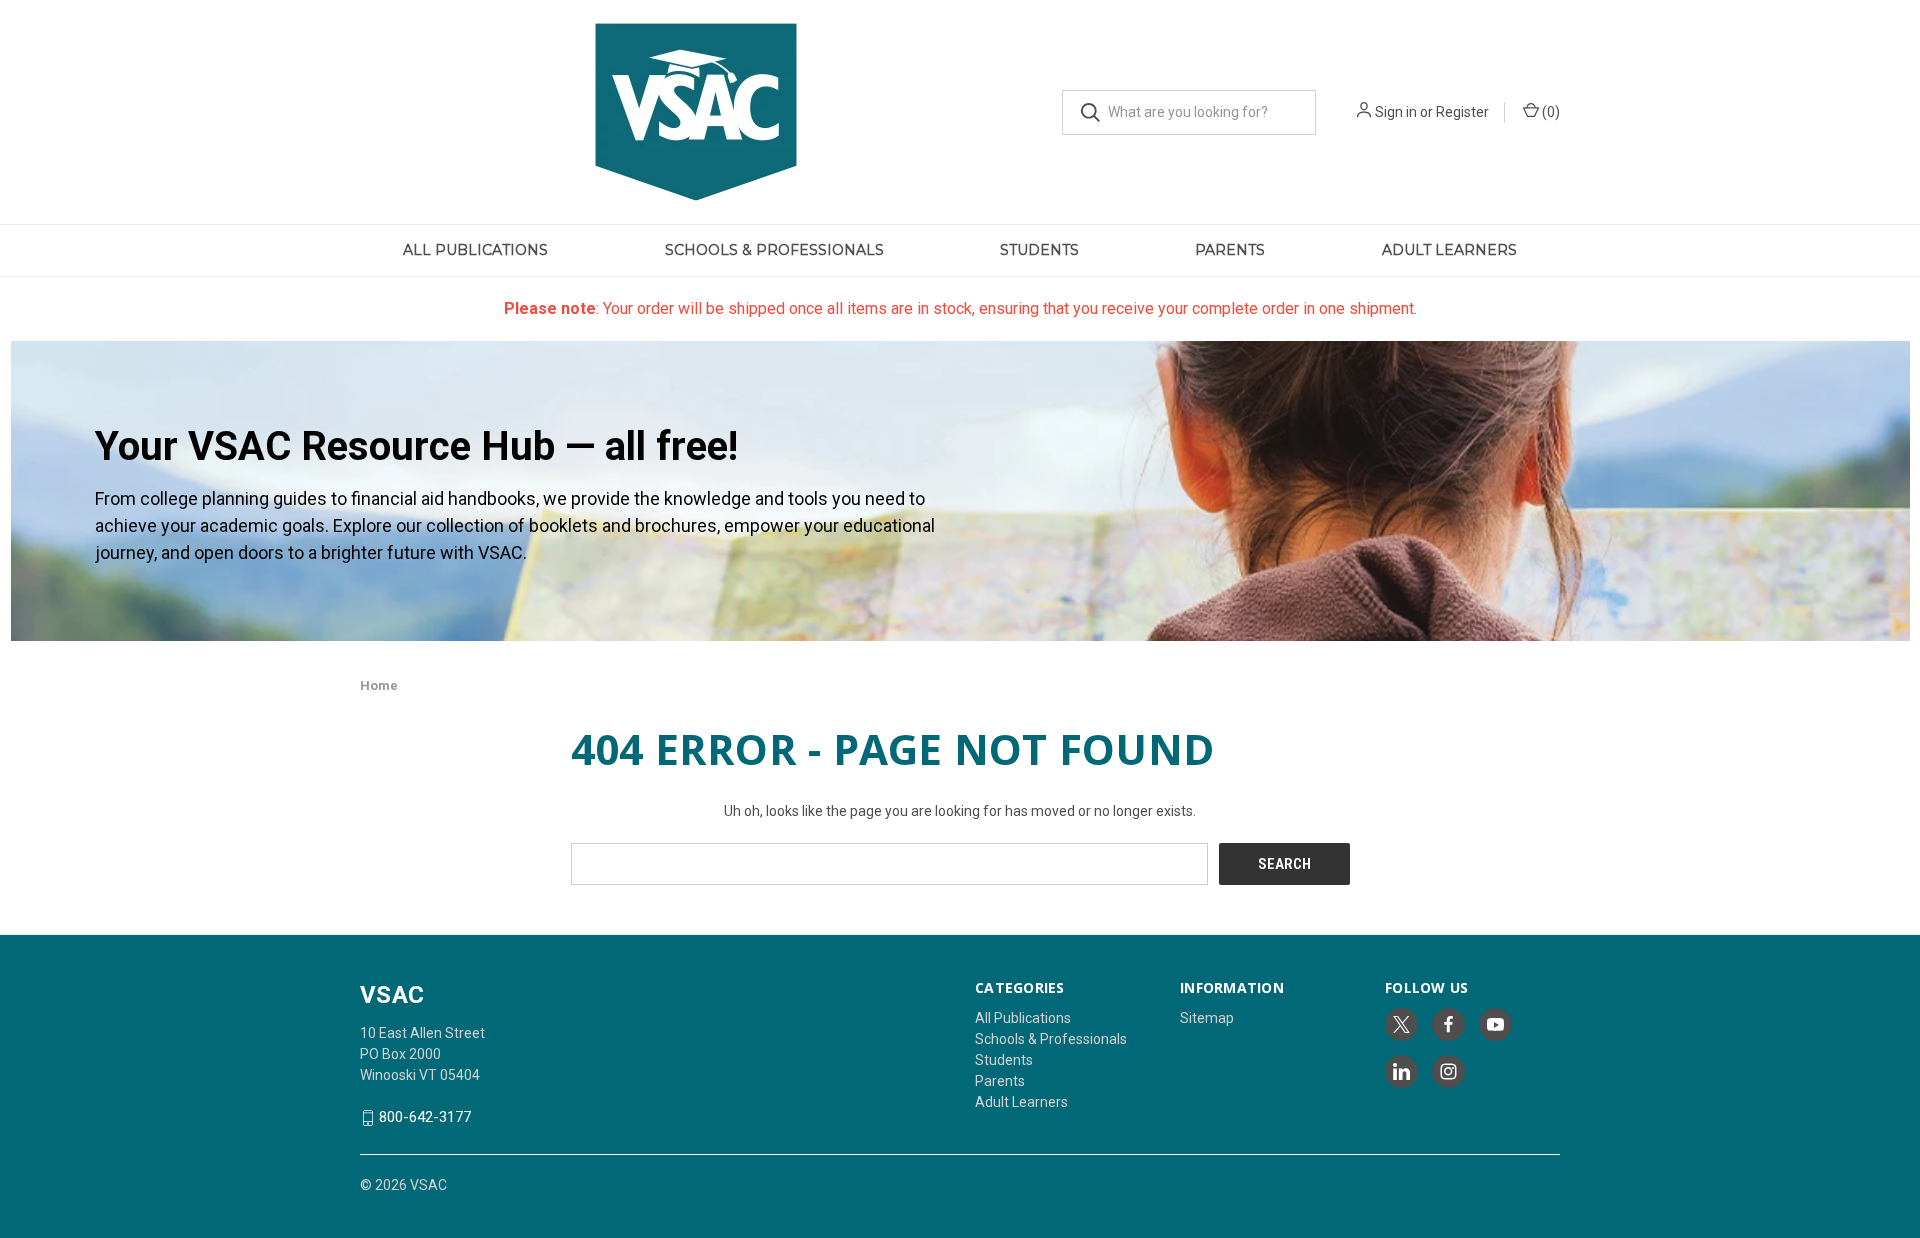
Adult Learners (1449, 250)
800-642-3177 (425, 1118)
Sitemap (1207, 1018)
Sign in (1396, 112)
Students (1039, 250)
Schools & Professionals (774, 250)
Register (1462, 112)
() (1549, 112)
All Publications (475, 250)
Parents (1230, 250)
